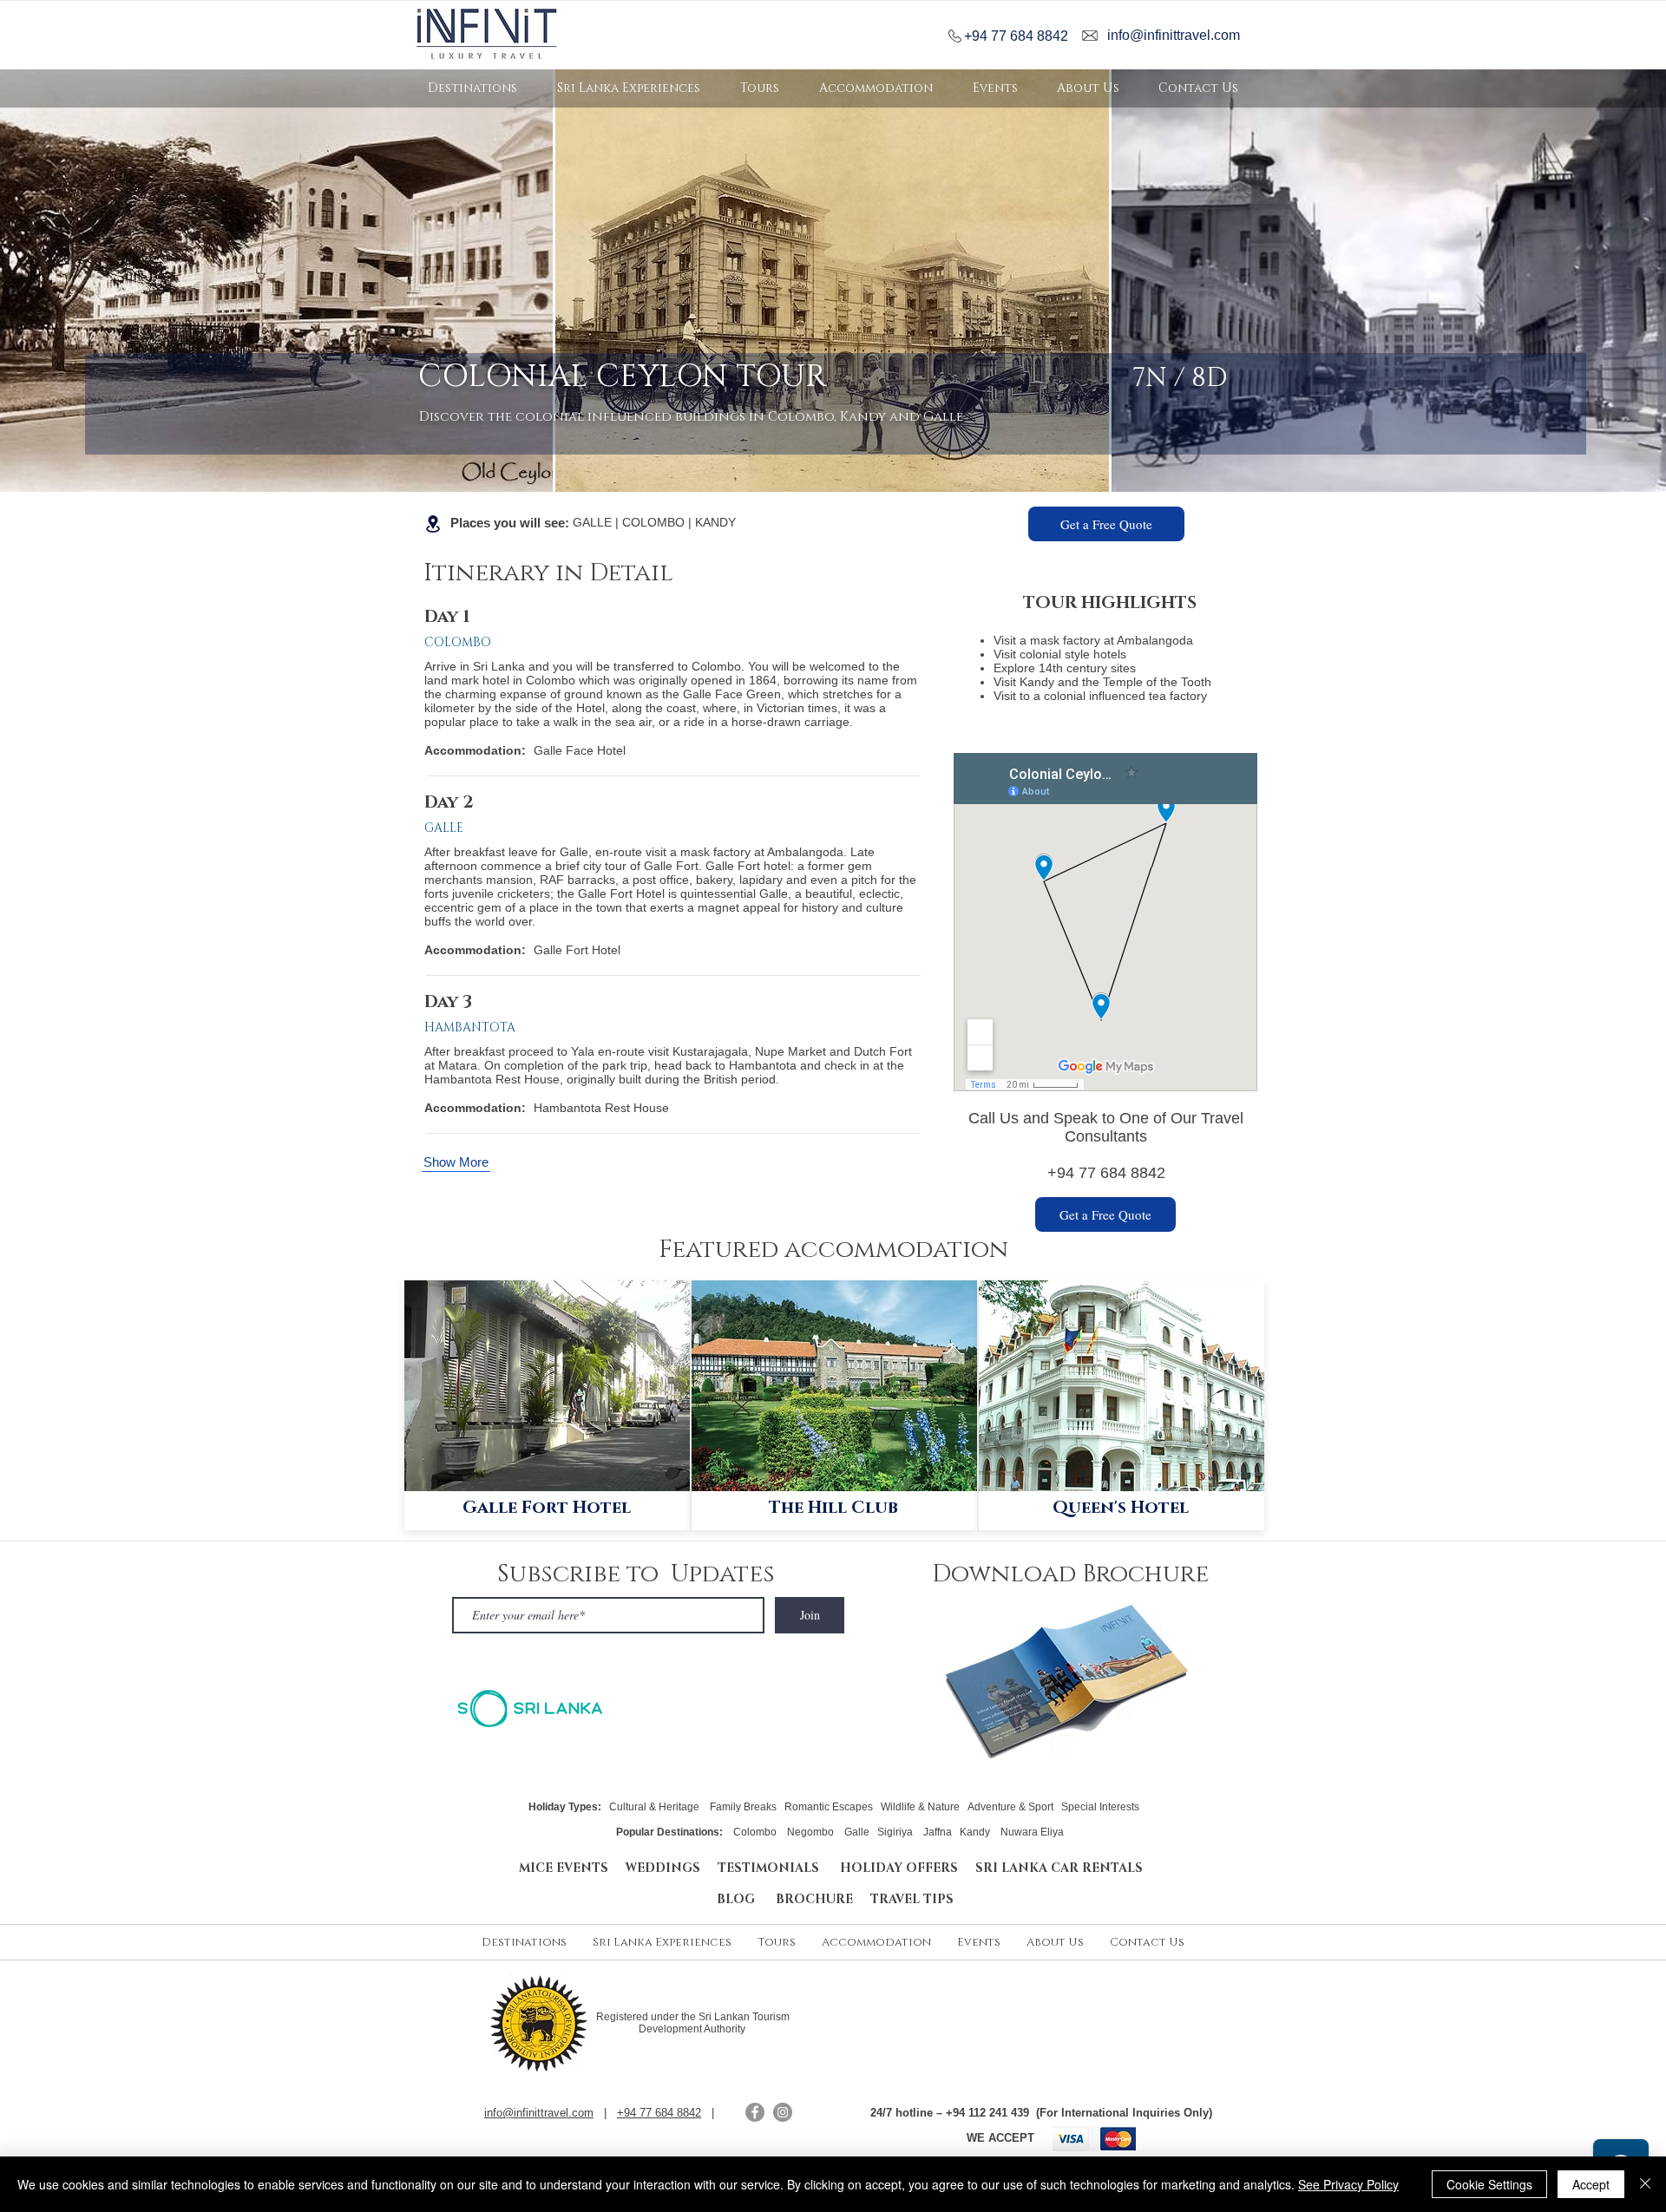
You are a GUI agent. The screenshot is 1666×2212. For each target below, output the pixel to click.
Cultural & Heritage (654, 1807)
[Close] (1645, 2184)
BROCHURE (823, 1899)
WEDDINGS (663, 1868)
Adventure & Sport (1010, 1807)
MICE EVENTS (564, 1868)
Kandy (975, 1832)
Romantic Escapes (829, 1807)
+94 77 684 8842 (1016, 36)
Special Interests (1100, 1807)
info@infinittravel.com (1174, 35)
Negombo (810, 1832)
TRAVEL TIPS (912, 1899)
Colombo (756, 1832)
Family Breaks (743, 1807)
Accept (1591, 2184)
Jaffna (938, 1832)
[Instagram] (783, 2112)
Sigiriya (895, 1832)
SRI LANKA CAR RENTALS (1059, 1868)
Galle (857, 1832)
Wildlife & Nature (920, 1807)
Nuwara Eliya (1032, 1832)
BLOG (746, 1899)
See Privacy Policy (1348, 2184)
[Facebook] (755, 2112)
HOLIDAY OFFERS (899, 1868)
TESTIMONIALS (772, 1868)
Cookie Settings (1489, 2184)
